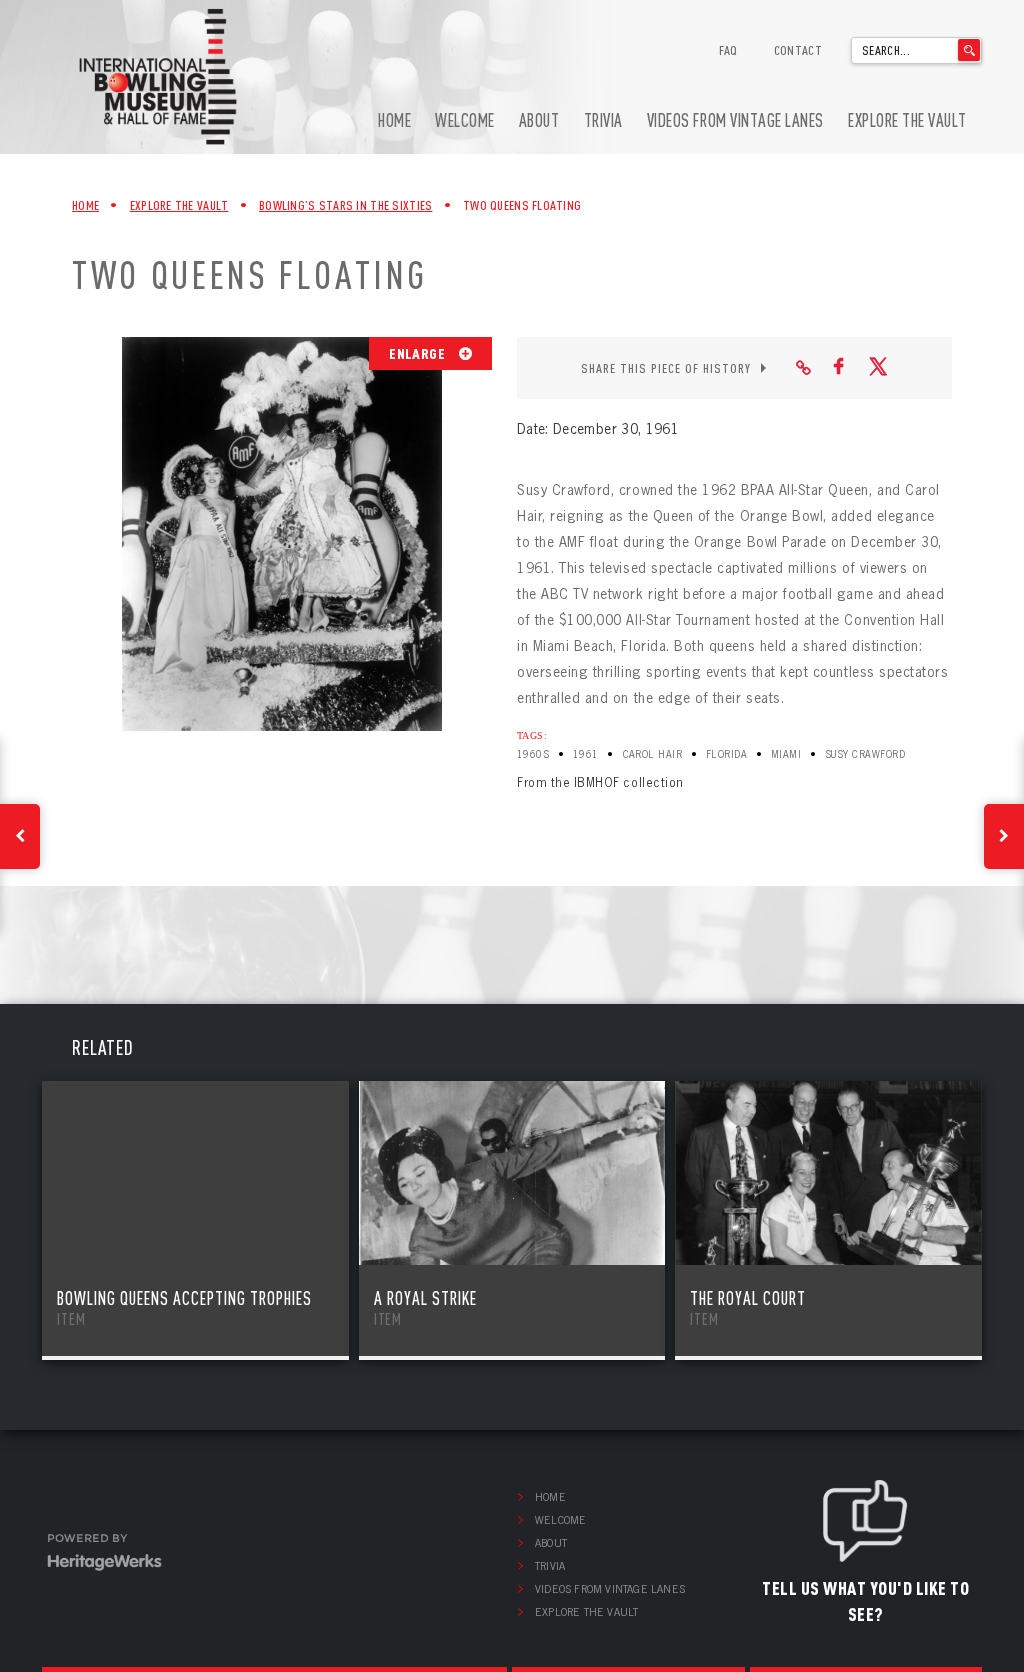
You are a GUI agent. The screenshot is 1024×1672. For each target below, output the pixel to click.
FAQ (728, 50)
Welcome (465, 120)
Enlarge (418, 353)
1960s (533, 754)
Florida (726, 754)
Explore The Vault (179, 205)
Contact (798, 50)
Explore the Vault (907, 120)
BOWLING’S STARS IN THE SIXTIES (345, 205)
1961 (586, 754)
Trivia (603, 120)
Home (394, 120)
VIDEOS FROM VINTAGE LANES (735, 120)
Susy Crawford (865, 754)
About (539, 120)
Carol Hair (653, 754)
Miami (786, 754)
